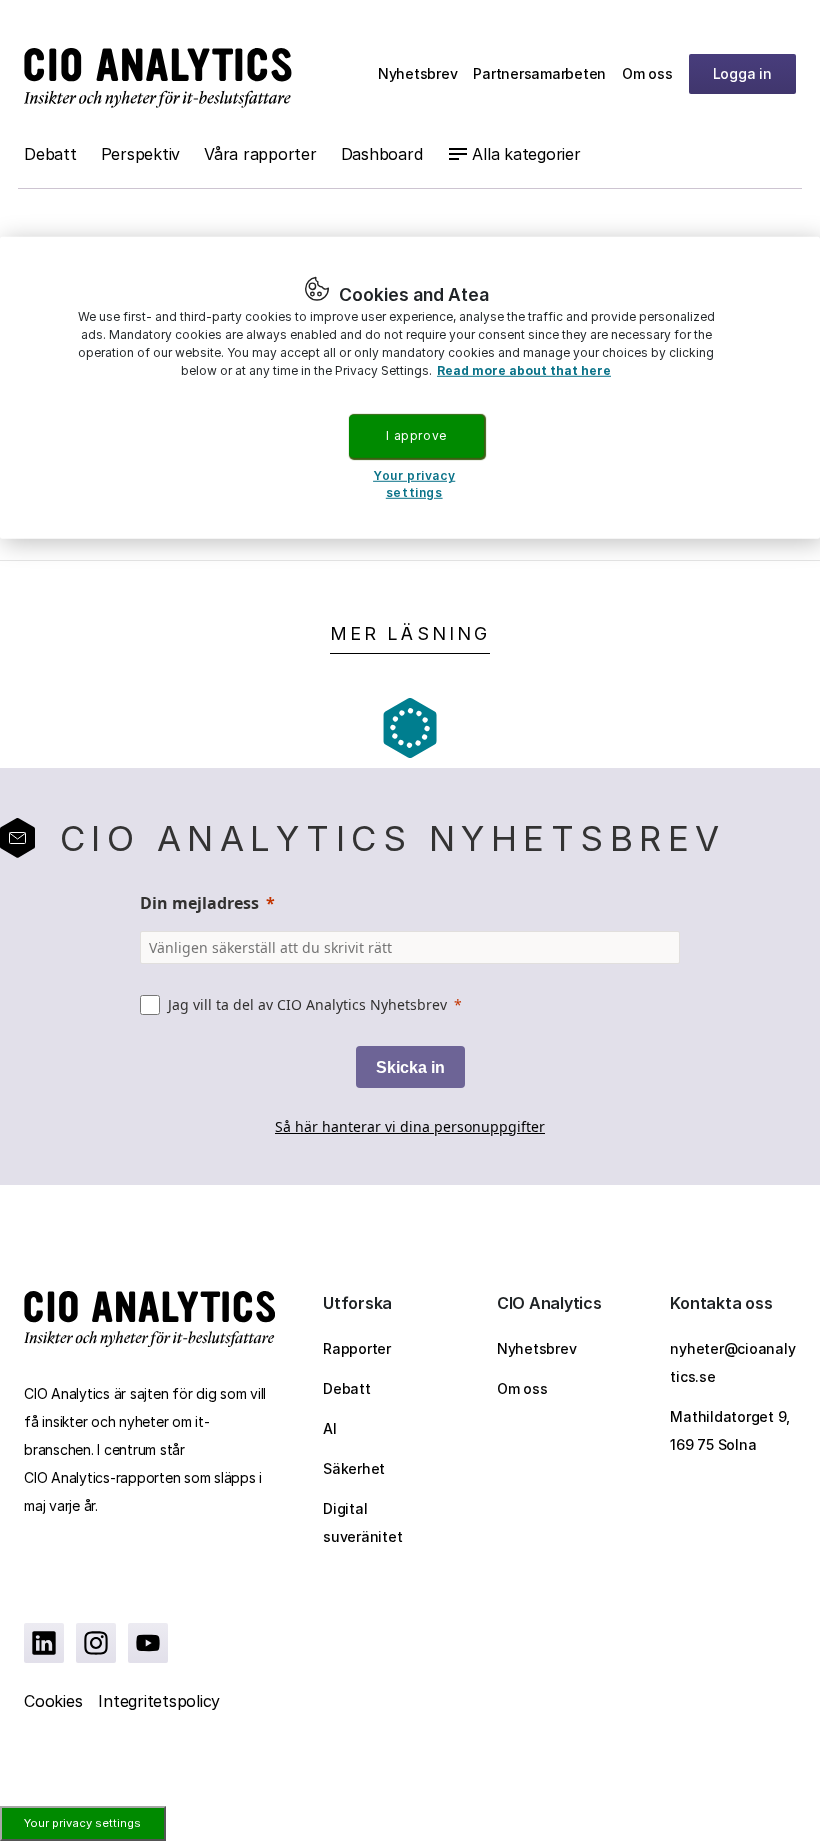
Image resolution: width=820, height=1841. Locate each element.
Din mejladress (199, 903)
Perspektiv (141, 154)
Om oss (647, 73)
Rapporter (357, 1348)
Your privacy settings (82, 1823)
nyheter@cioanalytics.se (732, 1362)
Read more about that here (524, 370)
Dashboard (382, 154)
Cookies (53, 1701)
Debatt (50, 154)
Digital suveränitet (362, 1522)
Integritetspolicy (159, 1701)
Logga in (742, 73)
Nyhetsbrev (418, 73)
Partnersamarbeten (539, 73)
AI (330, 1428)
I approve (416, 435)
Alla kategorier (526, 154)
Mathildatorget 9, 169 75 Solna (730, 1430)
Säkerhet (354, 1468)
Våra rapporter (260, 154)
